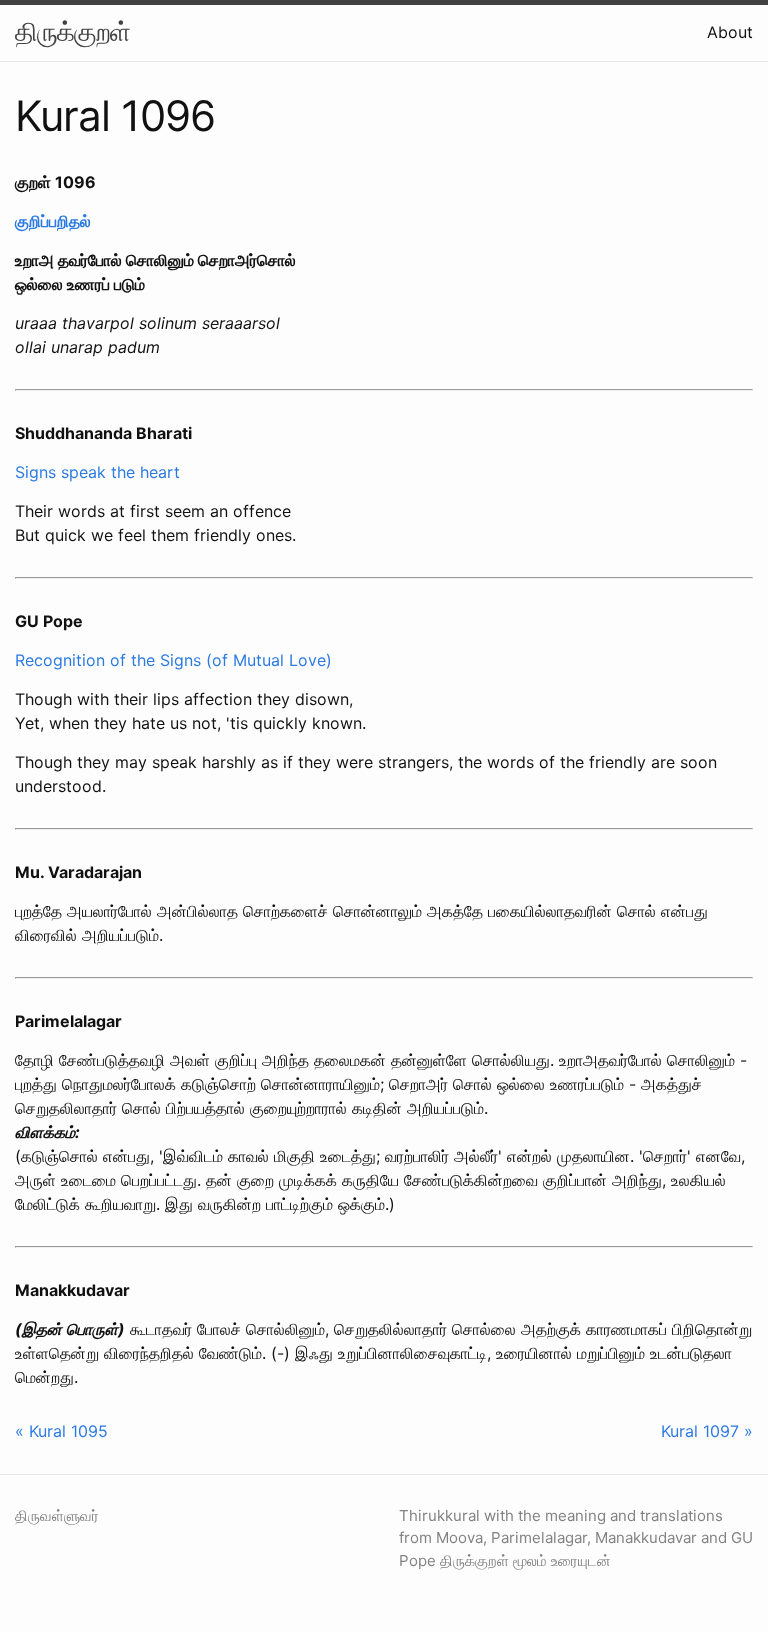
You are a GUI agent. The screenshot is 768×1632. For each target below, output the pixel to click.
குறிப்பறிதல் (53, 221)
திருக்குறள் (72, 31)
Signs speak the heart (97, 472)
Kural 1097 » (707, 1431)
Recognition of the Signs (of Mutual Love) (173, 660)
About (730, 32)
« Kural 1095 (61, 1431)
